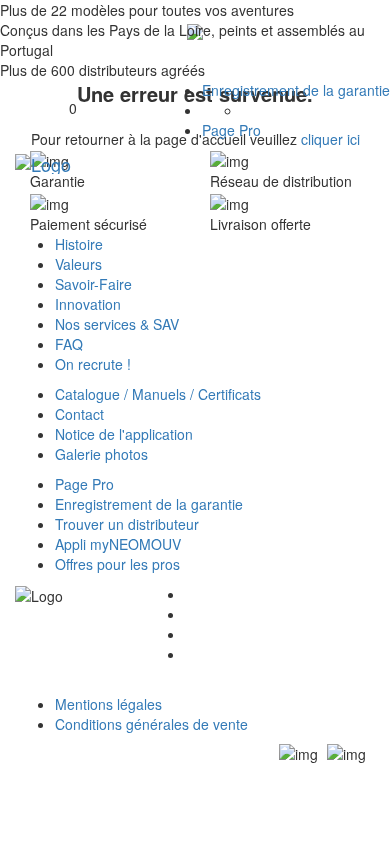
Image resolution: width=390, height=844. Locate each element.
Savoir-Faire (93, 284)
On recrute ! (93, 364)
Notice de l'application (124, 434)
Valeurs (78, 264)
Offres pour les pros (117, 564)
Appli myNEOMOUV (118, 544)
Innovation (88, 304)
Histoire (79, 244)
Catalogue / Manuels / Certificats (158, 394)
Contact (79, 414)
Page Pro (231, 130)
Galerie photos (101, 454)
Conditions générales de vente (151, 724)
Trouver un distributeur (127, 524)
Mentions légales (108, 704)
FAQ (69, 344)
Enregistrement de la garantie (296, 90)
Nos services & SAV (117, 324)
